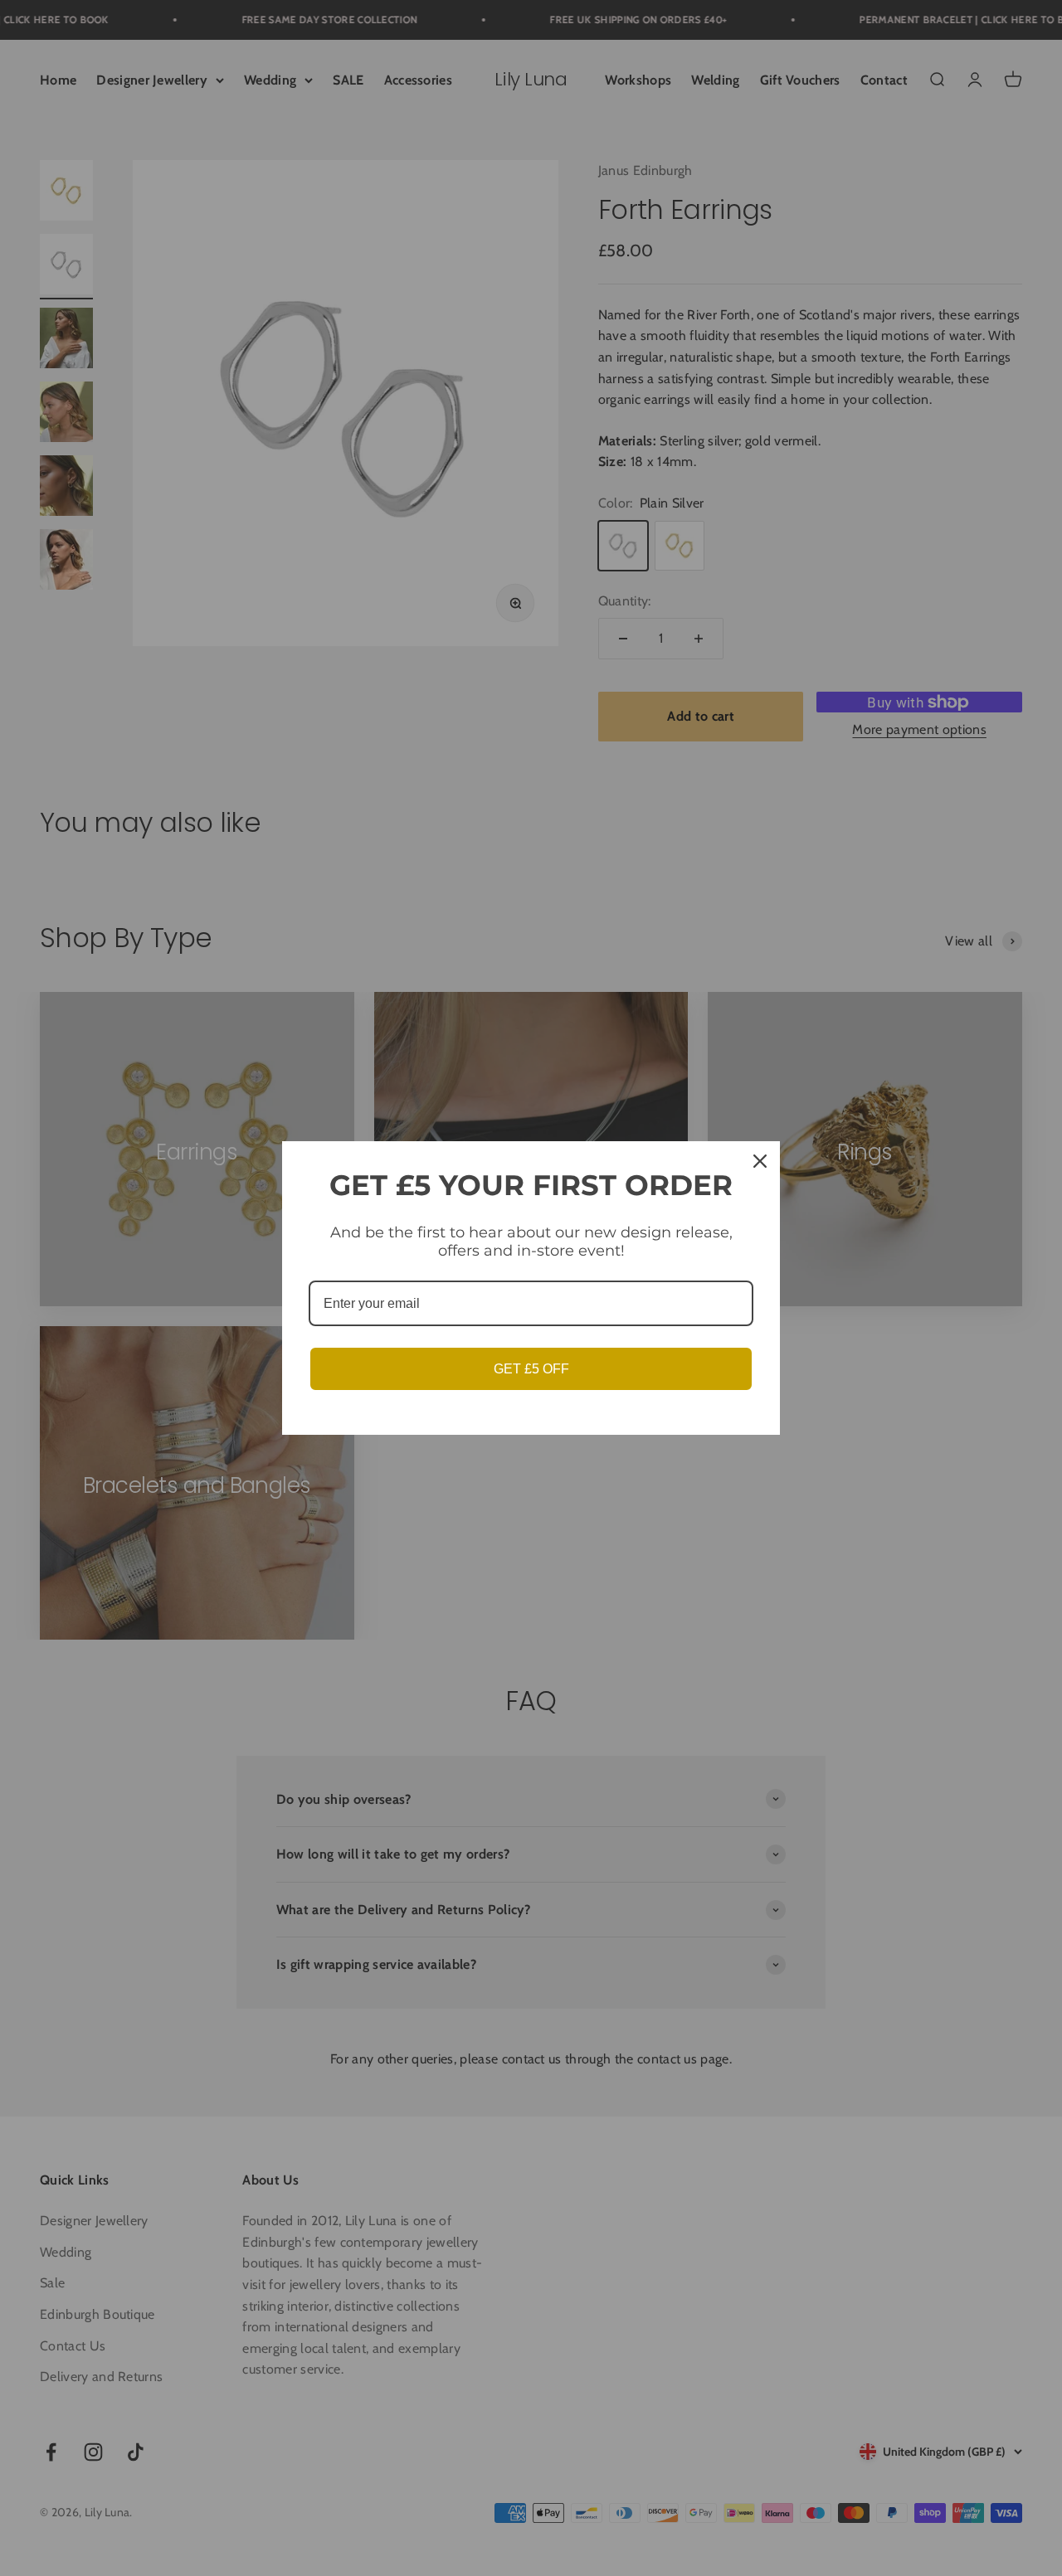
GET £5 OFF (531, 1369)
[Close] (760, 1161)
